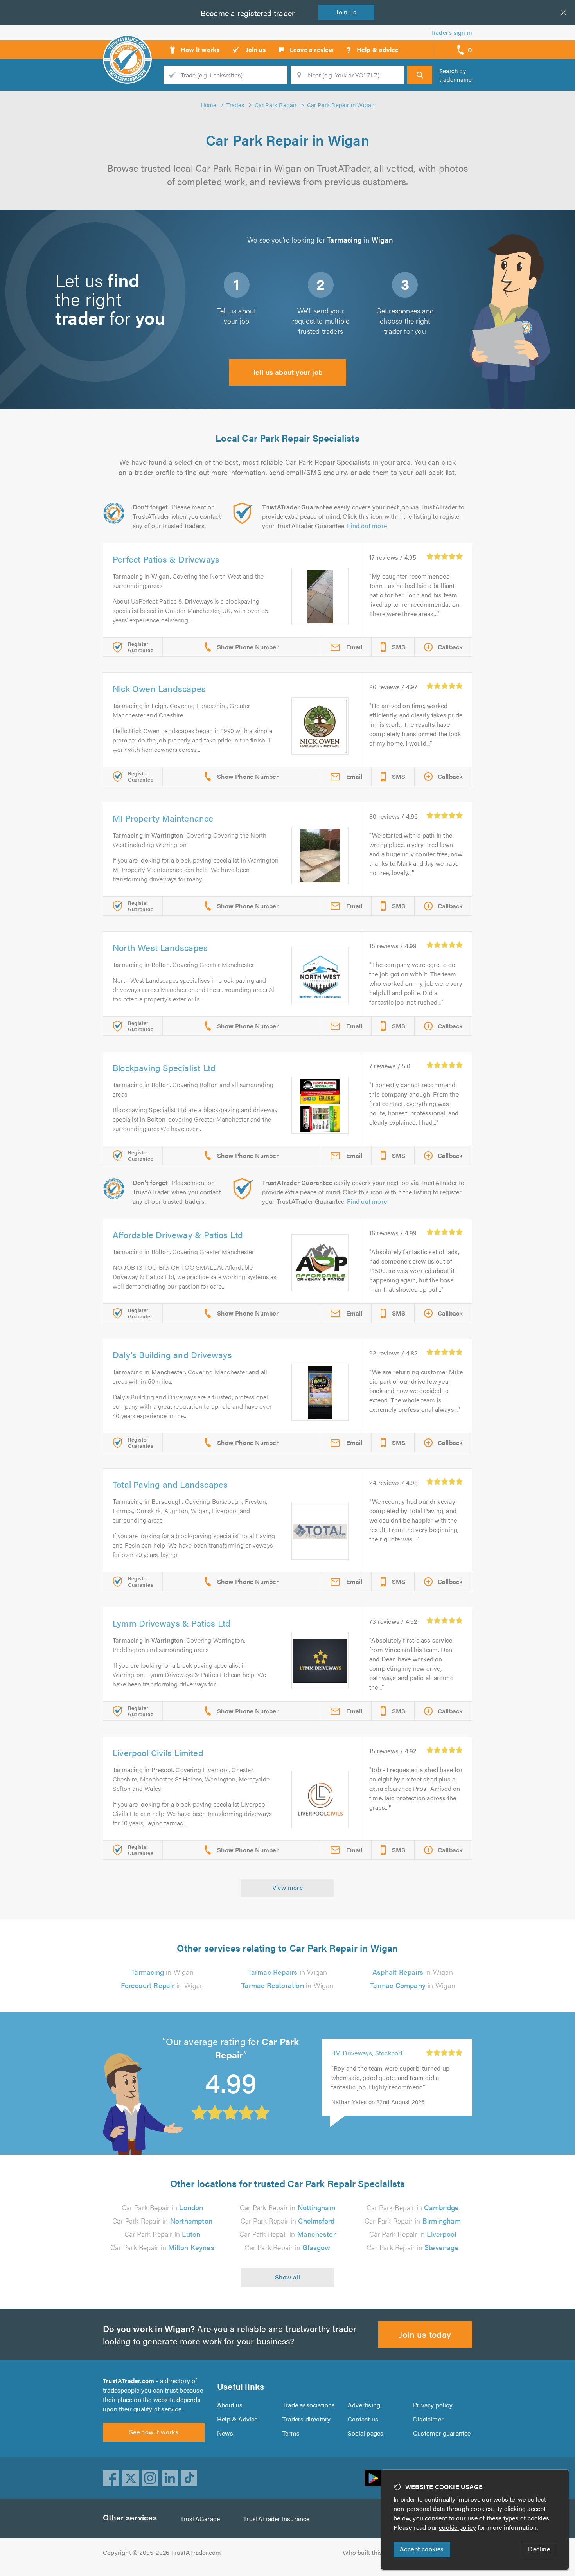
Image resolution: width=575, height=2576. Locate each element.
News (225, 2433)
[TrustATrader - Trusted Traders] (127, 47)
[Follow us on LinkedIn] (170, 2478)
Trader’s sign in (452, 32)
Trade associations (309, 2405)
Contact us (363, 2419)
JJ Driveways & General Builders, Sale (364, 2053)
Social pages (366, 2433)
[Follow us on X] (131, 2478)
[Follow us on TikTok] (189, 2478)
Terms (291, 2433)
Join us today (425, 2334)
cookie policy (457, 2527)
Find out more (367, 526)
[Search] (420, 75)
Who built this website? (376, 2552)
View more (288, 1887)
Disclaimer (428, 2419)
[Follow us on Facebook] (111, 2478)
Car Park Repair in (163, 2207)
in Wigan (162, 1972)
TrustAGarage (200, 2519)
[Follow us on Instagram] (150, 2478)
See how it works (154, 2432)
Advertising (364, 2405)
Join (346, 12)
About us (230, 2405)
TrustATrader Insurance (276, 2519)
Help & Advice (237, 2419)
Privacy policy (433, 2405)
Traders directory (306, 2419)
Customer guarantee (442, 2433)
